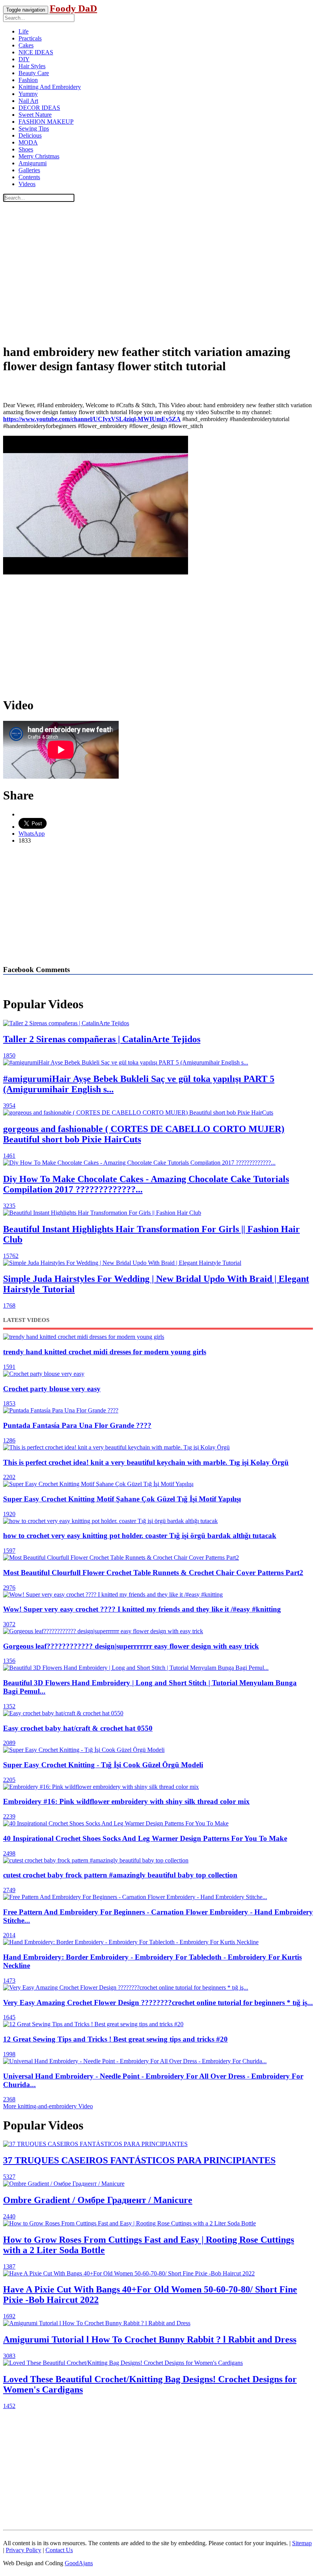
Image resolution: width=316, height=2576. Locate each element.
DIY (24, 59)
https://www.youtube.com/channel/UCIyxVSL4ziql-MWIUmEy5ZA (92, 419)
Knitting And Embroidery (50, 87)
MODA (28, 142)
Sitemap (302, 2543)
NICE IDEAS (36, 52)
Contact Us (59, 2550)
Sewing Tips (34, 128)
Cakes (26, 45)
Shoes (26, 149)
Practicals (30, 38)
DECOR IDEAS (39, 108)
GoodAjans (79, 2563)
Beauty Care (34, 73)
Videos (27, 184)
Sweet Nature (35, 115)
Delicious (30, 135)
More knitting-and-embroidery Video (48, 2106)
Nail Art (28, 101)
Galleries (29, 170)
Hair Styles (32, 66)
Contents (29, 177)
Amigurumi (33, 163)
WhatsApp (32, 834)
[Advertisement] (158, 283)
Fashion (28, 80)
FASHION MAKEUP (46, 122)
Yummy (28, 94)
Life (24, 31)
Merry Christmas (39, 156)
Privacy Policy (24, 2550)
